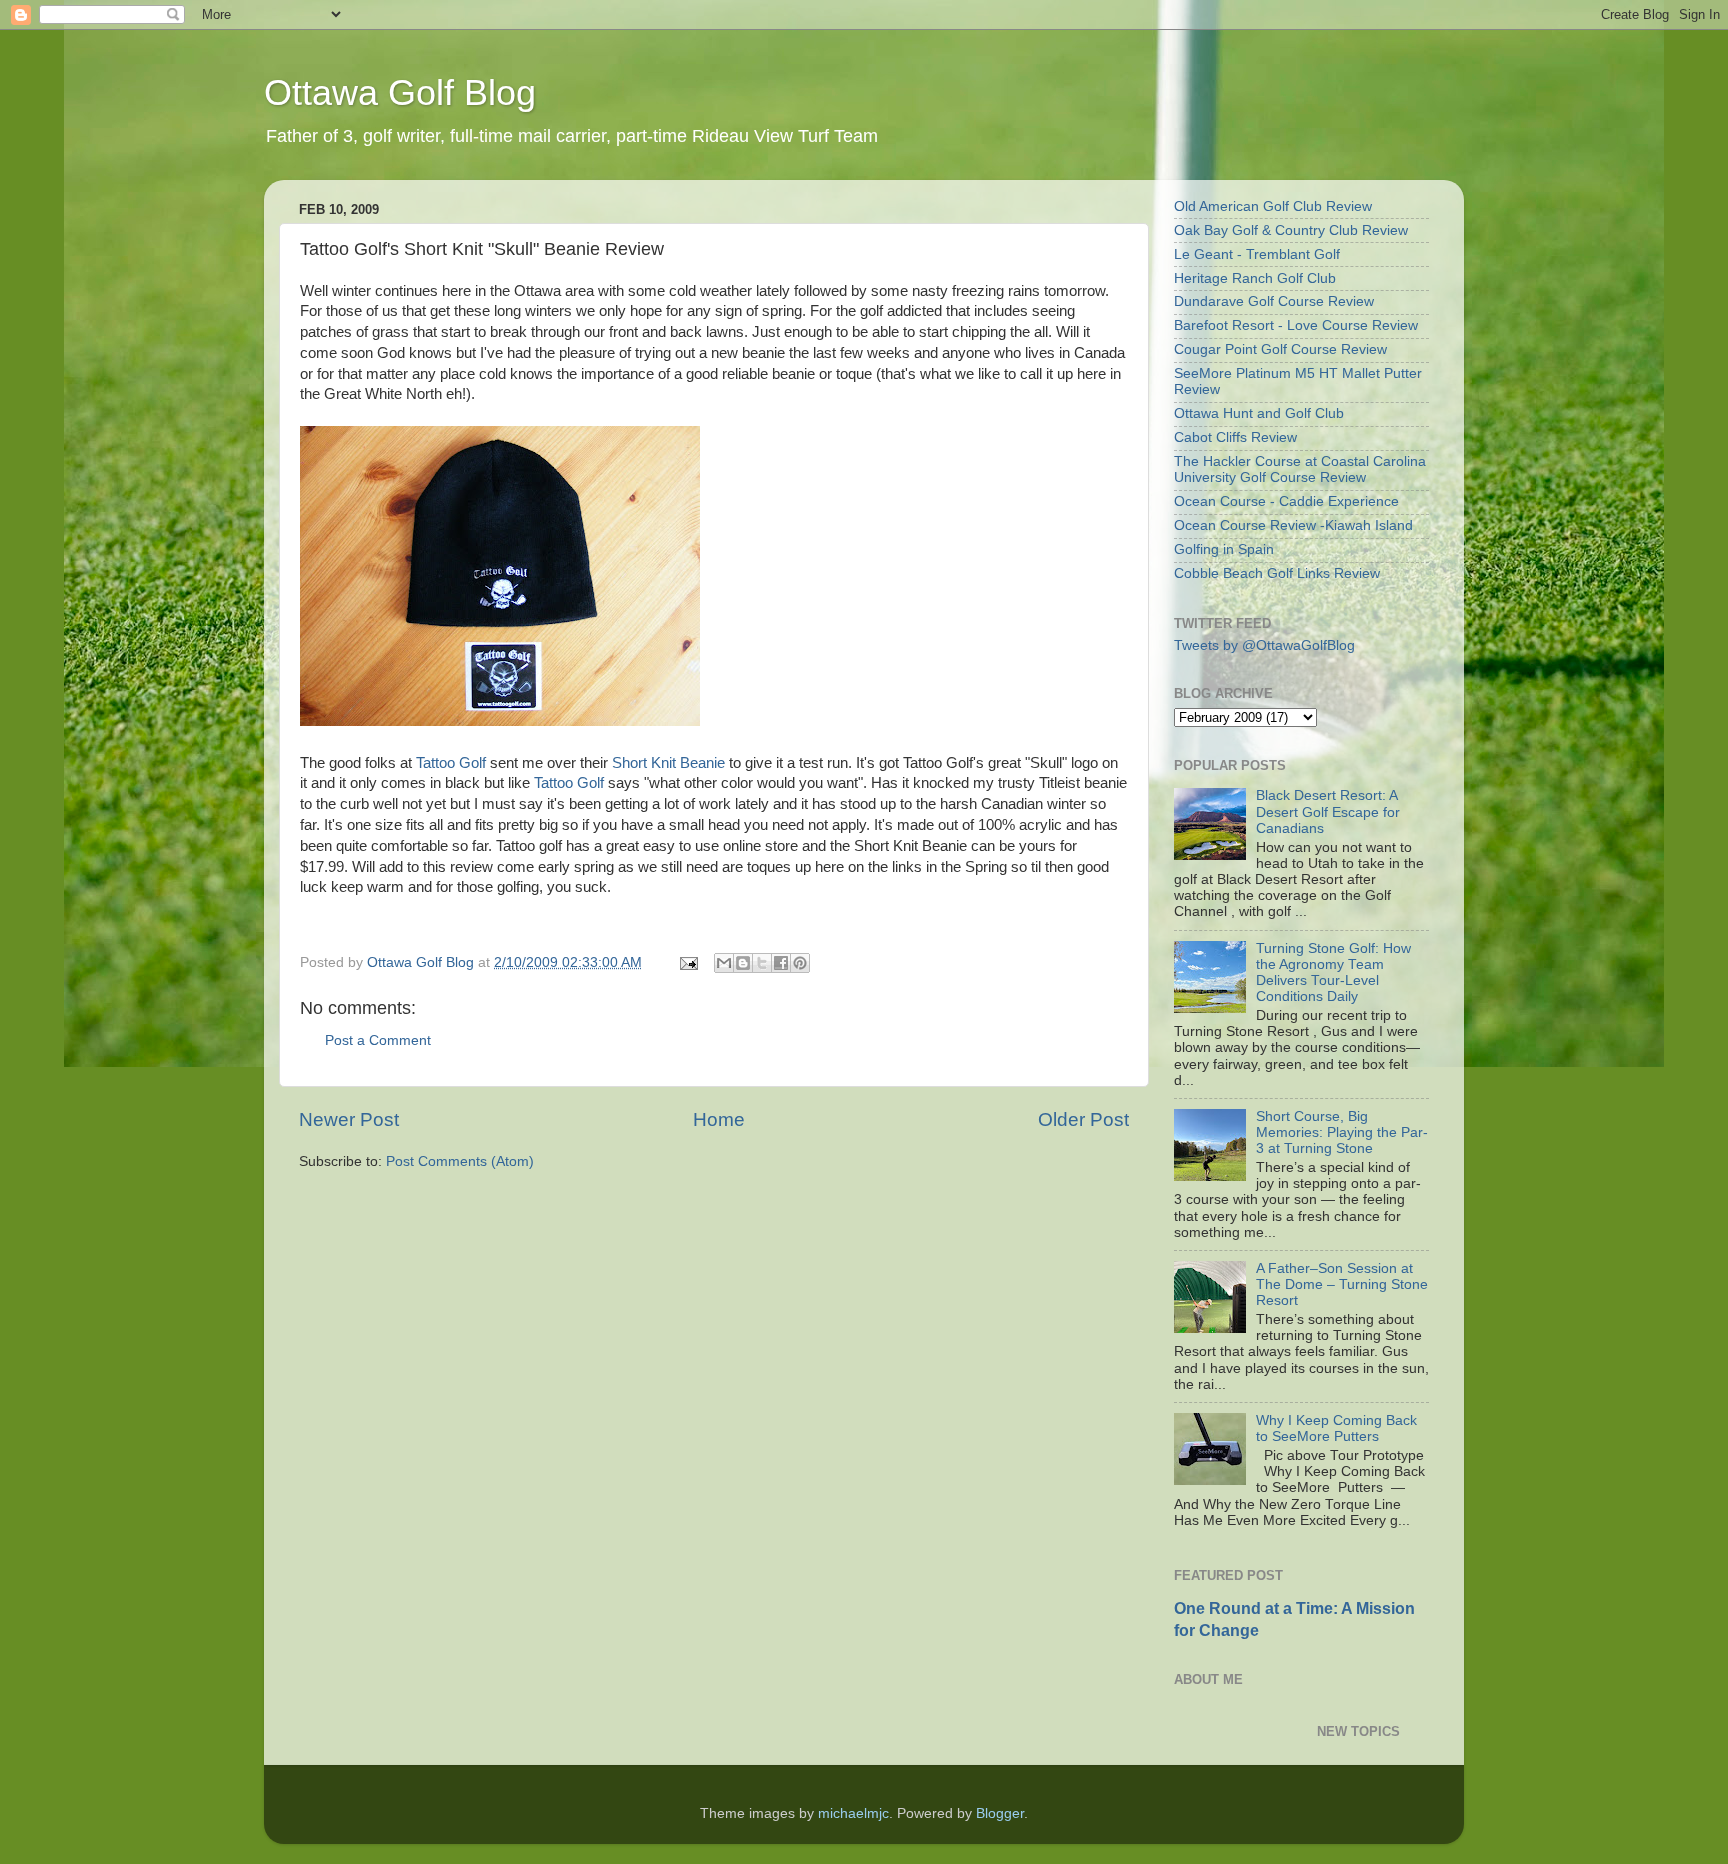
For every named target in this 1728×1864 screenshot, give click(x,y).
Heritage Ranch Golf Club (1255, 278)
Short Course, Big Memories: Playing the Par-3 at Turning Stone (1342, 1132)
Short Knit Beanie (668, 763)
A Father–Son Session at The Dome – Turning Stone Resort (1342, 1284)
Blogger (1000, 1813)
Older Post (1083, 1119)
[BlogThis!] (743, 963)
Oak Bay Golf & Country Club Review (1291, 230)
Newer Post (349, 1119)
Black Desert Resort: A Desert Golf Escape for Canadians (1328, 811)
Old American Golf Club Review (1273, 206)
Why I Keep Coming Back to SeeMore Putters (1336, 1428)
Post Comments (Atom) (460, 1161)
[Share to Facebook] (781, 963)
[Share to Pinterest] (800, 963)
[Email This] (724, 963)
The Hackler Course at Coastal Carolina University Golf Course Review (1300, 469)
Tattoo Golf (451, 763)
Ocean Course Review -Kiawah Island (1293, 525)
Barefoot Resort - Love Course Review (1296, 325)
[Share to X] (762, 963)
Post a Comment (378, 1040)
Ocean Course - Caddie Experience (1286, 501)
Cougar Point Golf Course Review (1280, 349)
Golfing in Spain (1224, 549)
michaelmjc (853, 1813)
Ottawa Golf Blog (400, 92)
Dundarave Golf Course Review (1274, 301)
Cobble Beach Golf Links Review (1277, 573)
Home (719, 1119)
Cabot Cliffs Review (1235, 437)
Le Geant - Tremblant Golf (1257, 254)
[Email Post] (687, 962)
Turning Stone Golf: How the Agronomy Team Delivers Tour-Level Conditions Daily (1333, 973)
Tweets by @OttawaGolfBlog (1264, 645)
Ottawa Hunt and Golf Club (1259, 413)
